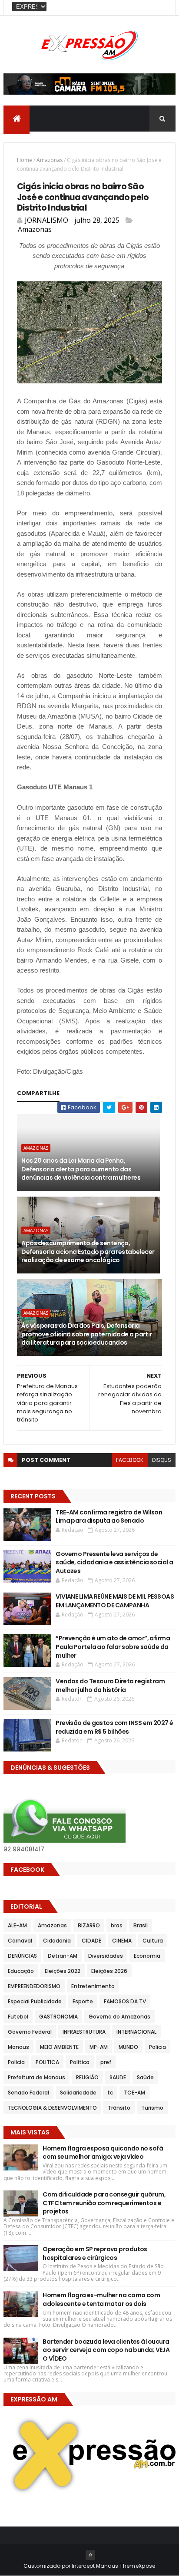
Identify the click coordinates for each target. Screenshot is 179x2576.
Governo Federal (30, 2032)
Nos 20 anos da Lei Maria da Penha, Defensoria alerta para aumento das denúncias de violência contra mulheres (81, 1169)
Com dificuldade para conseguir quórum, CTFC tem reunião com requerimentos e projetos (104, 2203)
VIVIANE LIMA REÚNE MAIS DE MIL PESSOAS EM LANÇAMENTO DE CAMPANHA (115, 1601)
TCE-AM (134, 2093)
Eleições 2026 (109, 1971)
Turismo (152, 2108)
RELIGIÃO (87, 2077)
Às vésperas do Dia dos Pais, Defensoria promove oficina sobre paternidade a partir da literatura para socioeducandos (86, 1334)
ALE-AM (17, 1925)
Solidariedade (78, 2093)
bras (117, 1925)
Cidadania (57, 1941)
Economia (147, 1956)
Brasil (141, 1925)
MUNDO (128, 2047)
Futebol (18, 2017)
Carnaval (20, 1941)
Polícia (16, 2062)
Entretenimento (93, 1986)
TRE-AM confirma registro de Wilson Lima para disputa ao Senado (109, 1517)
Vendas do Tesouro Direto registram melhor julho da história (110, 1685)
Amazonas (50, 160)
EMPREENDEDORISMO (34, 1986)
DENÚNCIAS (22, 1956)
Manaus (18, 2047)
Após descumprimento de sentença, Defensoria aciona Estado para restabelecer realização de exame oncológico (88, 1252)
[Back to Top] (90, 2555)
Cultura (153, 1941)
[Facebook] (162, 8)
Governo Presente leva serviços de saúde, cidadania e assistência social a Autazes (114, 1562)
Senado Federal (28, 2093)
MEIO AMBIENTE (59, 2047)
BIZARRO (89, 1925)
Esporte (83, 2001)
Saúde (145, 2077)
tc (110, 2093)
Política (80, 2062)
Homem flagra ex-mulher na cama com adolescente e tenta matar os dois (101, 2299)
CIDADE (91, 1941)
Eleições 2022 (63, 1971)
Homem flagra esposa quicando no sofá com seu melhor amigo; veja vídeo (103, 2153)
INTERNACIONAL (136, 2032)
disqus (162, 1460)
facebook (130, 1460)
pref (106, 2062)
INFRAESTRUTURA (84, 2032)
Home (25, 160)
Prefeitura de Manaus (36, 2077)
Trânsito (119, 2108)
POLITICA (47, 2062)
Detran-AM (63, 1956)
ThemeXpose (137, 2566)
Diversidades (106, 1956)
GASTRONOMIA (58, 2017)
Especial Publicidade (35, 2001)
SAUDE (118, 2077)
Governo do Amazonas (119, 2017)
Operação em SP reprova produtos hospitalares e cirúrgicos (95, 2253)
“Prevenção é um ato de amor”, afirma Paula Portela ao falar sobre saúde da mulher (113, 1647)
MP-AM (99, 2047)
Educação (21, 1971)
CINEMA (122, 1941)
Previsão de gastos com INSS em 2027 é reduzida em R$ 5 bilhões (114, 1727)
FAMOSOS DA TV (125, 2001)
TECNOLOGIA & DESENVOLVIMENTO (52, 2108)
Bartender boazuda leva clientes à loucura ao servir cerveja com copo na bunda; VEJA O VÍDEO (106, 2350)
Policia (157, 2047)
